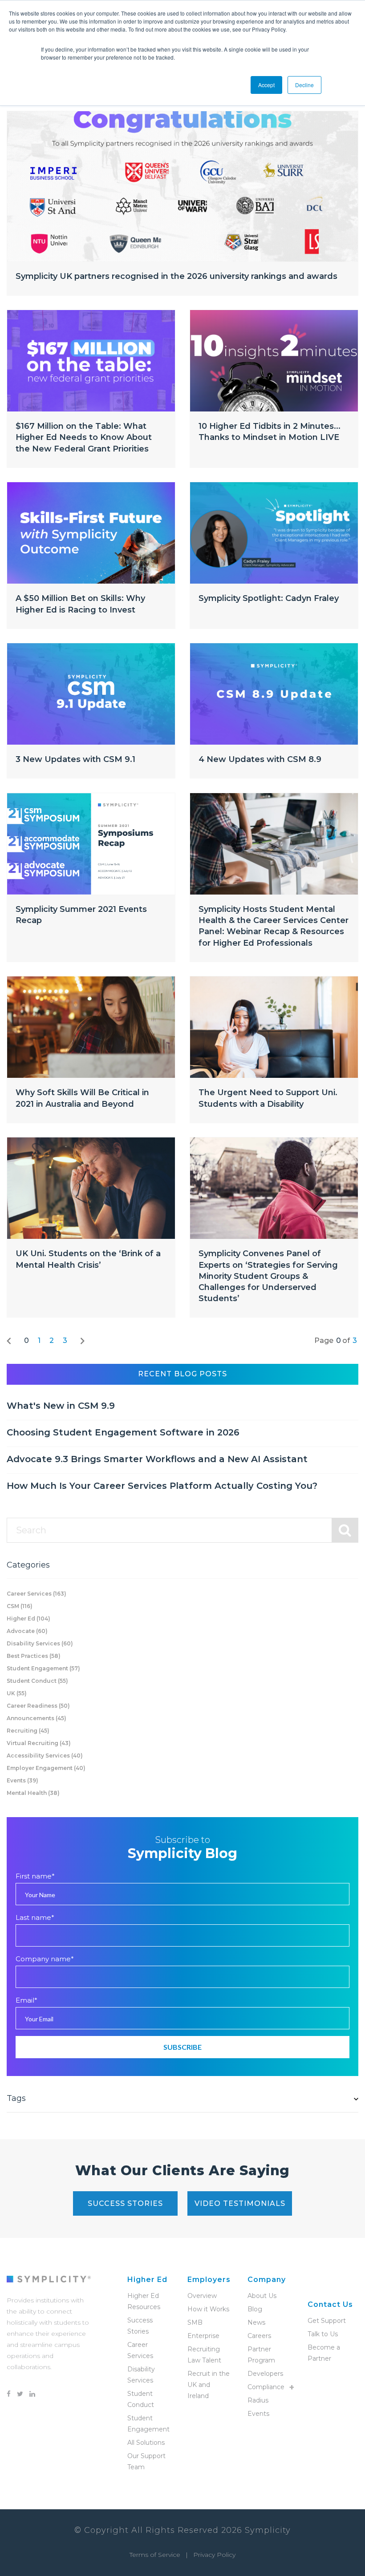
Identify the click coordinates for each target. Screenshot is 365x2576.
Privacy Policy (214, 2555)
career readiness (38, 1706)
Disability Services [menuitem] (141, 2375)
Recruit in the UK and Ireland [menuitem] (209, 2385)
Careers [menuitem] (259, 2336)
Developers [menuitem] (265, 2374)
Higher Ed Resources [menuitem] (144, 2301)
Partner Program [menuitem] (261, 2355)
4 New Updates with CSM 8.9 (260, 759)
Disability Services (40, 1643)
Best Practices (34, 1656)
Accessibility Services (45, 1756)
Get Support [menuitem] (327, 2321)
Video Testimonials (240, 2203)
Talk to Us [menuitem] (323, 2334)
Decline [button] (304, 85)
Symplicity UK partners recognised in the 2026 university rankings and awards (176, 276)
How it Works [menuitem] (208, 2309)
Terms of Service (155, 2555)
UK (17, 1693)
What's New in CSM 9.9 (61, 1406)
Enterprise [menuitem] (203, 2336)
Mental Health (33, 1793)
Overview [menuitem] (202, 2296)
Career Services (36, 1594)
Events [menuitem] (258, 2414)
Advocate (27, 1631)
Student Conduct (37, 1681)
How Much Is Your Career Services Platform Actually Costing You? (162, 1486)
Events (22, 1780)
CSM (20, 1606)
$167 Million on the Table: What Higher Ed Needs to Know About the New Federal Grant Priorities (84, 437)
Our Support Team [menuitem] (146, 2461)
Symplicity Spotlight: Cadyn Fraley (269, 598)
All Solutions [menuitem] (146, 2443)
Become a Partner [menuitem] (324, 2353)
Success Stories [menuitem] (140, 2326)
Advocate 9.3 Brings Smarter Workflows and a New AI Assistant (157, 1459)
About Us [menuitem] (262, 2296)
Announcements (36, 1718)
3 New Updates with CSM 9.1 (75, 759)
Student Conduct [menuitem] (141, 2399)
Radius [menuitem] (258, 2400)
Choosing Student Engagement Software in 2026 (123, 1432)
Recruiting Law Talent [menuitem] (204, 2355)
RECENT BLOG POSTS (182, 1374)
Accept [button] (266, 85)
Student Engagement (43, 1668)
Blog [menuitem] (255, 2309)
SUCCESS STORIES (125, 2203)
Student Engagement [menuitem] (148, 2424)
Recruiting (28, 1731)
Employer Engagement (46, 1768)
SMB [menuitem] (195, 2322)
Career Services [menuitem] (140, 2350)
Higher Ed (28, 1619)
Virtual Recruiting (39, 1743)
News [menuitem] (256, 2322)
